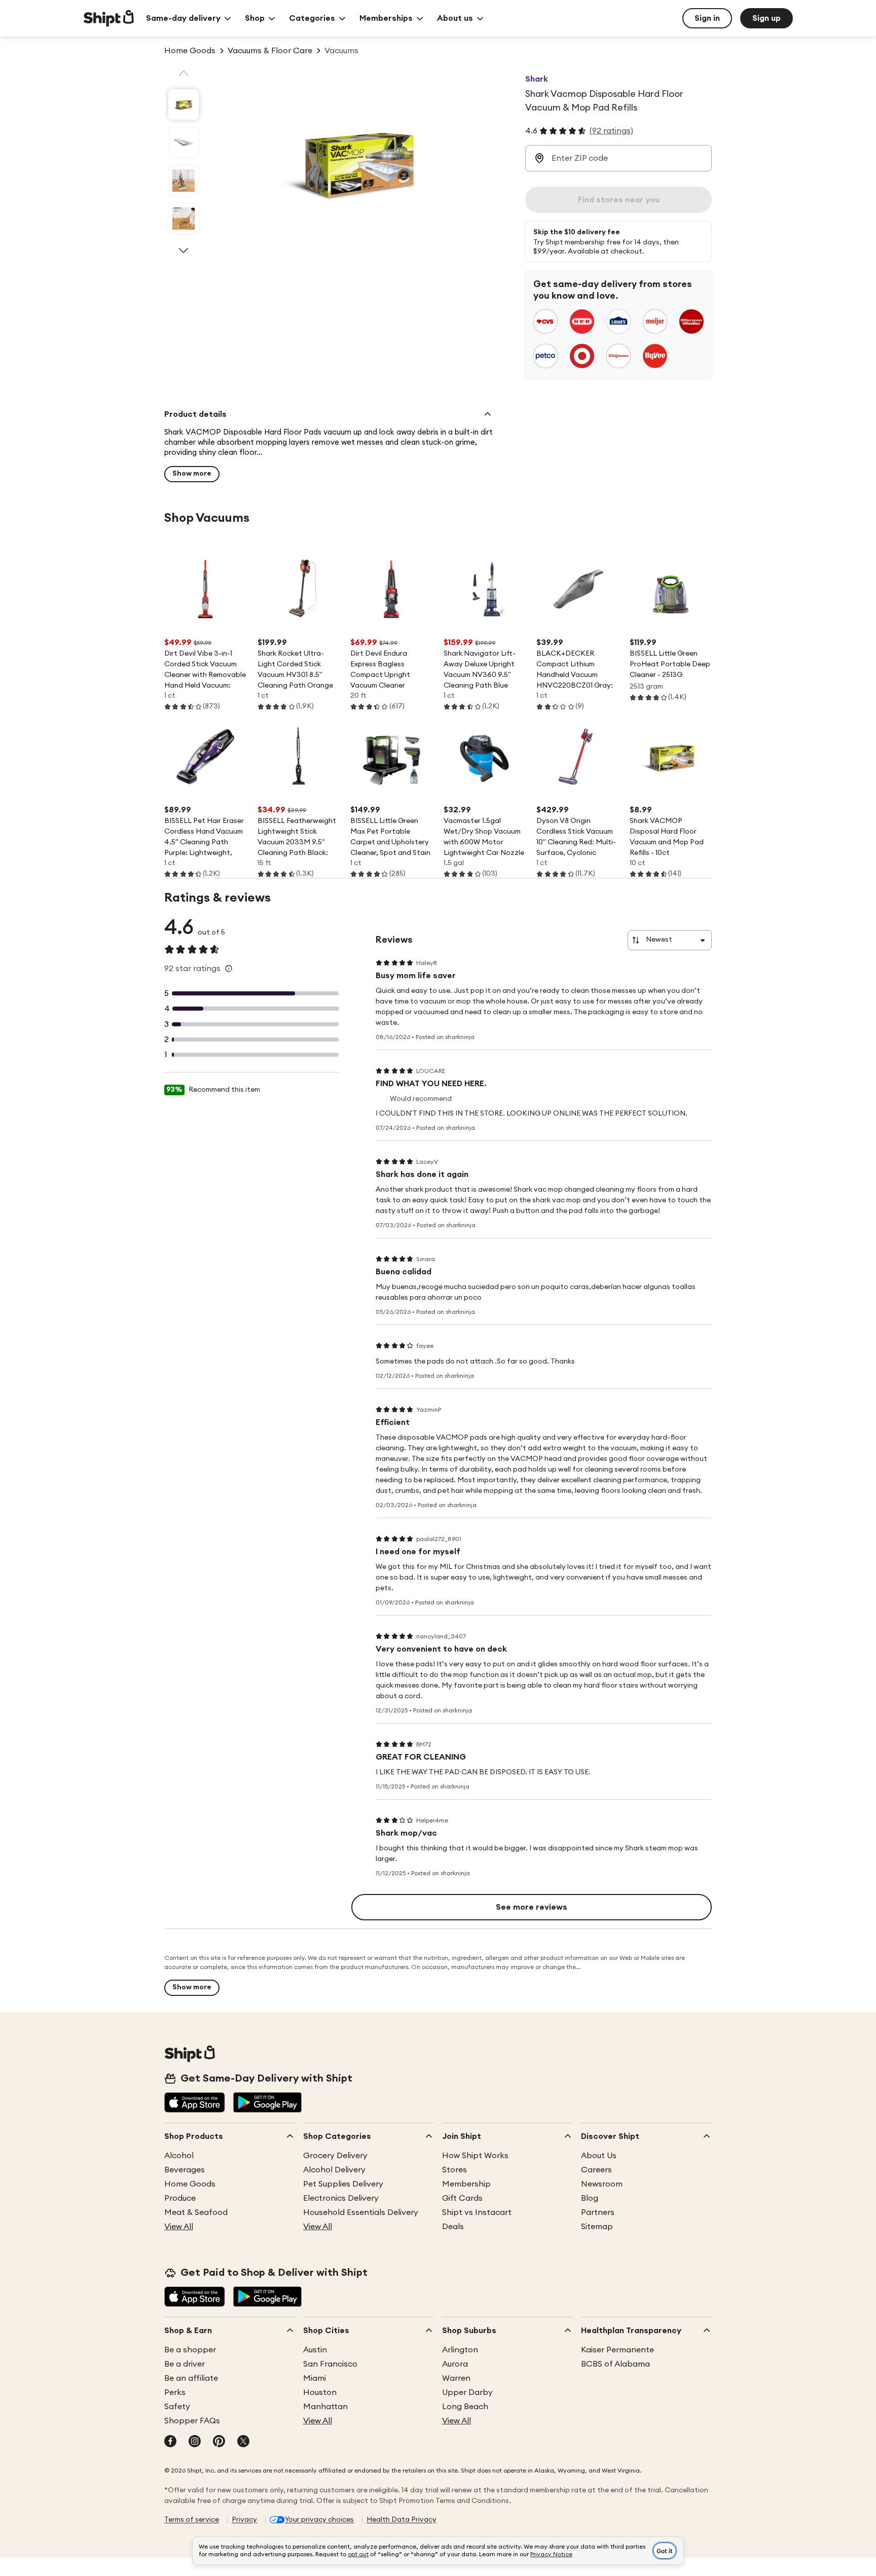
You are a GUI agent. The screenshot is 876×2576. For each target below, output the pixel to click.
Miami (315, 2378)
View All (179, 2227)
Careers (596, 2170)
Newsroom (602, 2184)
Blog (590, 2198)
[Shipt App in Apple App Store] (195, 2103)
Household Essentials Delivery (361, 2212)
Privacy (244, 2520)
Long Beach (465, 2407)
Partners (598, 2212)
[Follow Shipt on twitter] (243, 2442)
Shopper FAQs (192, 2421)
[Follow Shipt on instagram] (195, 2442)
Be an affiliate (191, 2378)
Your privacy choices (319, 2520)
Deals (453, 2227)
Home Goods (190, 2184)
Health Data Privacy (401, 2520)
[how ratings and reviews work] (229, 969)
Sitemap (597, 2227)
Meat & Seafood (196, 2212)
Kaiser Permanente (617, 2350)
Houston (320, 2392)
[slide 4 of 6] (184, 219)
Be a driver (185, 2364)
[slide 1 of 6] (184, 104)
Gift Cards (462, 2198)
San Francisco (330, 2364)
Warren (456, 2378)
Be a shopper (190, 2350)
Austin (315, 2350)
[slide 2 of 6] (184, 142)
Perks (175, 2392)
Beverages (185, 2170)
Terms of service (192, 2520)
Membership (466, 2184)
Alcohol (179, 2156)
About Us (599, 2156)
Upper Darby (467, 2392)
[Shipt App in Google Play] (267, 2103)
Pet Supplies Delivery (343, 2184)
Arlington (460, 2350)
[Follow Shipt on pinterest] (219, 2442)
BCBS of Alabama (615, 2364)
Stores (454, 2170)
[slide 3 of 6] (184, 181)
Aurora (455, 2364)
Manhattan (325, 2407)
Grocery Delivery (335, 2156)
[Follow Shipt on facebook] (170, 2442)
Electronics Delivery (341, 2198)
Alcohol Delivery (334, 2170)
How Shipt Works (475, 2156)
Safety (177, 2407)
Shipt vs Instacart (477, 2212)
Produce (180, 2198)
